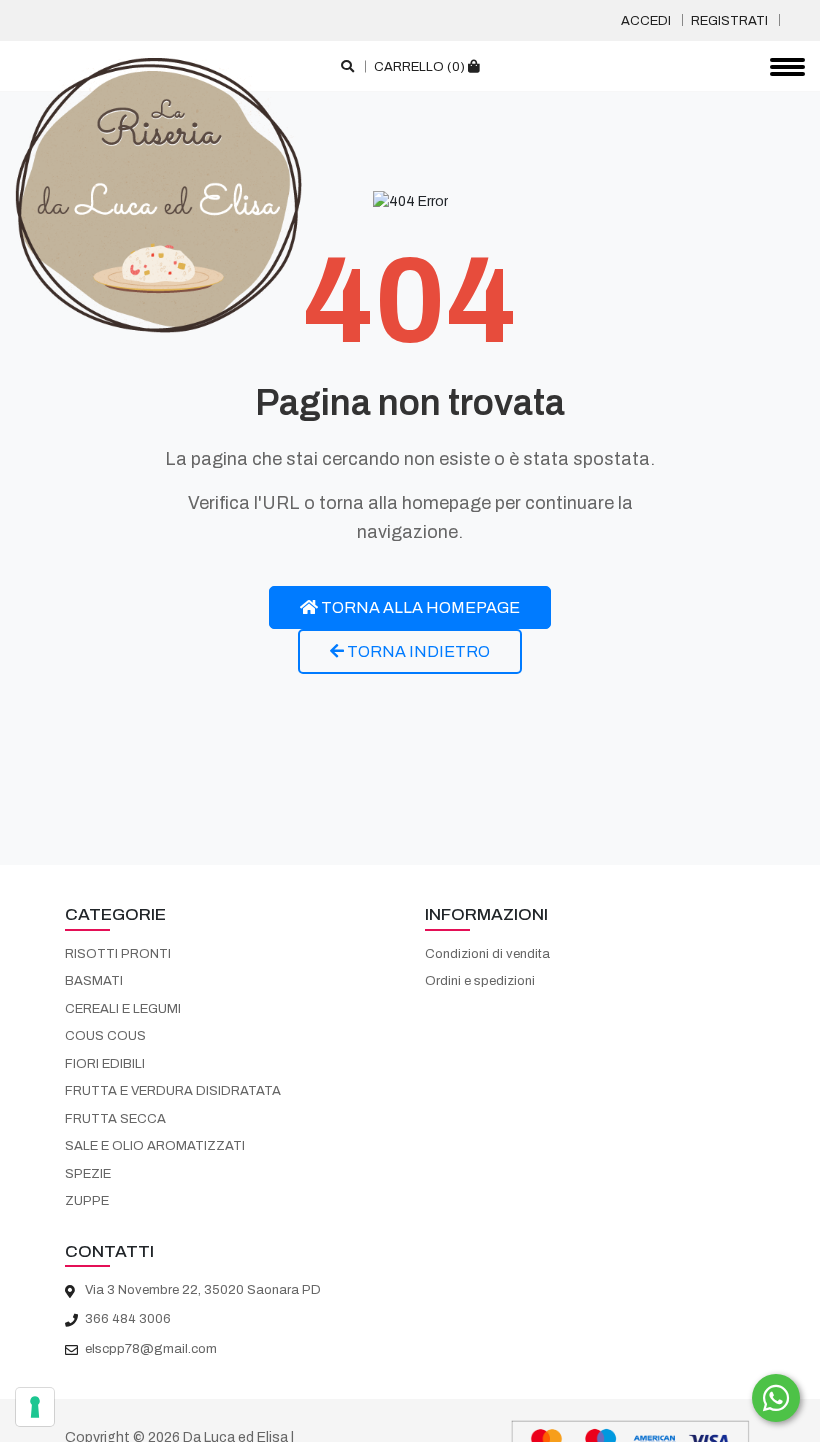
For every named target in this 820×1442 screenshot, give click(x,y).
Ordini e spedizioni (480, 981)
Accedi (646, 21)
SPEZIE (88, 1174)
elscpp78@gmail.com (151, 1349)
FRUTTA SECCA (115, 1119)
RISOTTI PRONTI (118, 954)
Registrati (729, 21)
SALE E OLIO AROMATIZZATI (155, 1146)
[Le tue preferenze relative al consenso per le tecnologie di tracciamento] (35, 1407)
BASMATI (94, 981)
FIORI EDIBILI (105, 1064)
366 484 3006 (128, 1319)
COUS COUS (105, 1036)
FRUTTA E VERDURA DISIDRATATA (173, 1091)
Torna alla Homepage (419, 607)
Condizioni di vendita (487, 954)
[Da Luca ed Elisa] (158, 194)
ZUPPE (87, 1201)
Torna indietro (417, 651)
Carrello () (421, 67)
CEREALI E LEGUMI (123, 1009)
